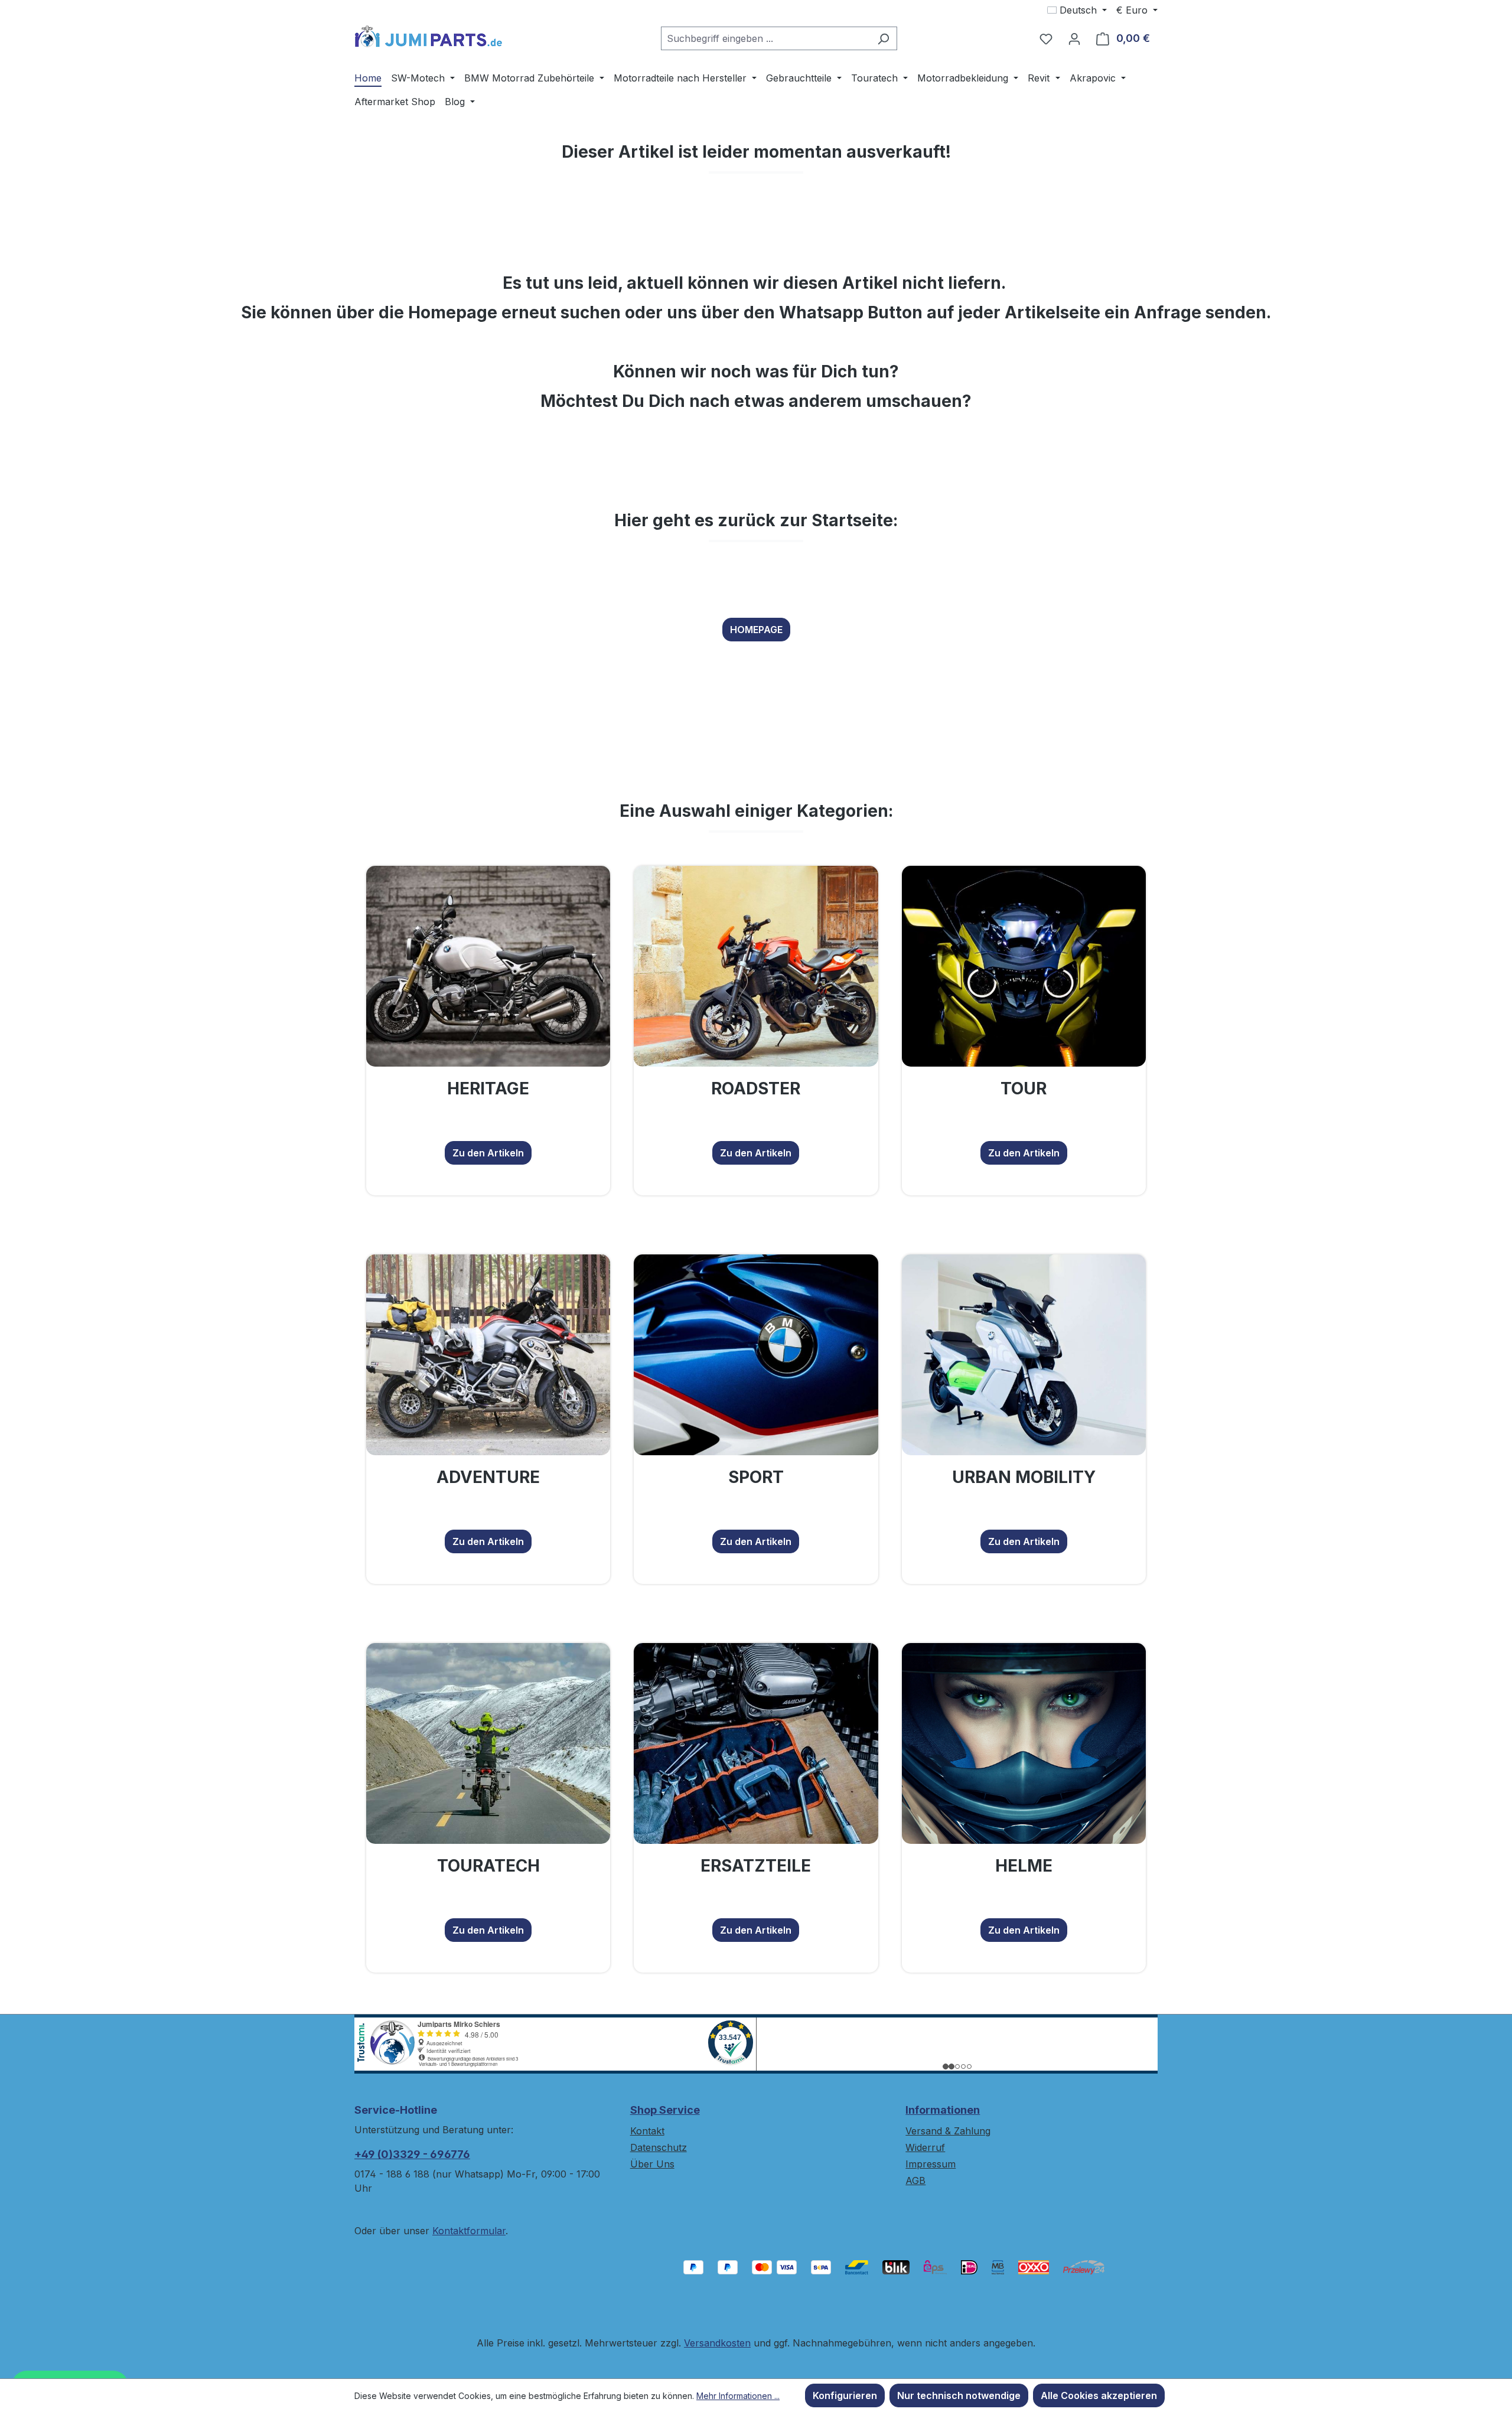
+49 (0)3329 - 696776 (412, 2154)
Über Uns (652, 2164)
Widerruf (925, 2147)
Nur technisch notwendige (959, 2395)
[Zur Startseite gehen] (428, 36)
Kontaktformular (469, 2231)
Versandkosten (717, 2343)
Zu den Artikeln (488, 1153)
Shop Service (665, 2110)
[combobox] (765, 38)
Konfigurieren (845, 2395)
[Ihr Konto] (1074, 38)
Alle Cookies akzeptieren (1099, 2395)
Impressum (931, 2164)
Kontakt (647, 2131)
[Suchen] (883, 38)
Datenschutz (659, 2147)
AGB (915, 2180)
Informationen (943, 2110)
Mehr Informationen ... (738, 2396)
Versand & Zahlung (948, 2131)
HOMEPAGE (756, 630)
